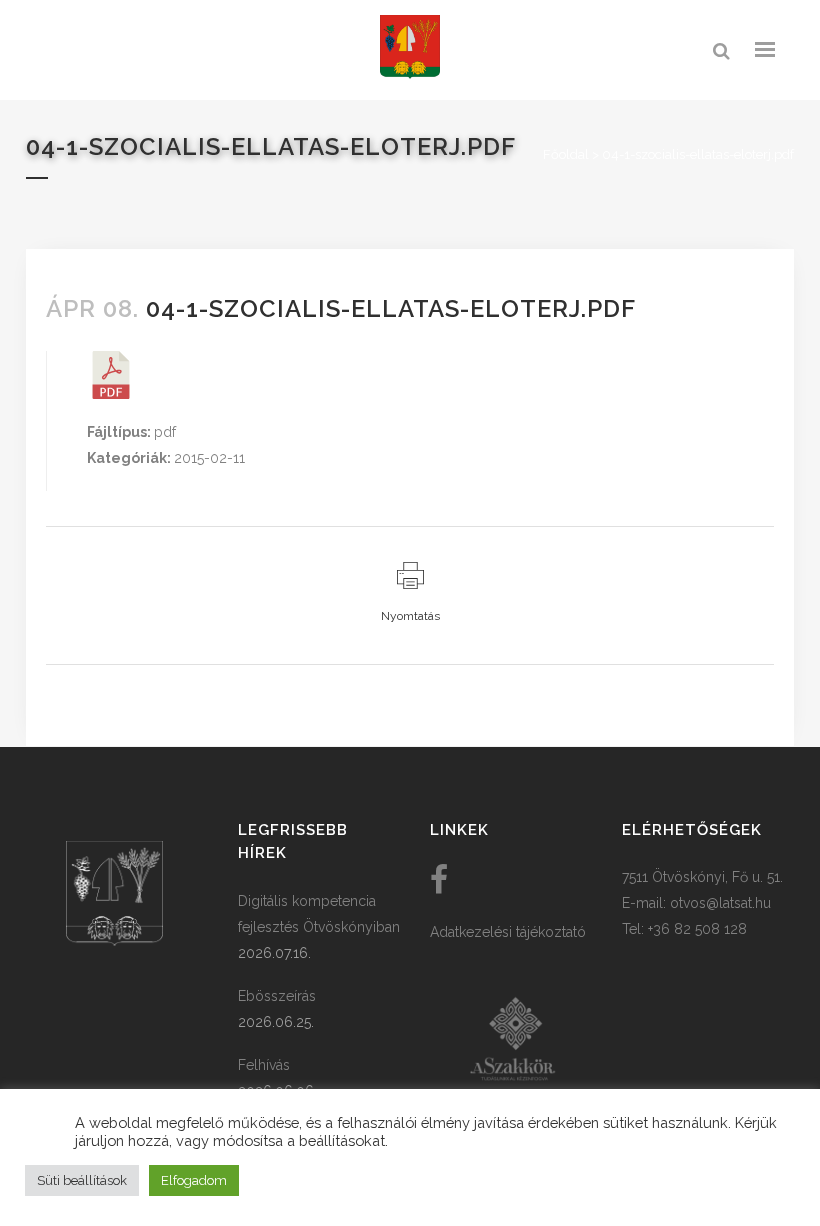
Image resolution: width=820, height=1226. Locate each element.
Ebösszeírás (277, 996)
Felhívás (264, 1065)
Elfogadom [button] (194, 1180)
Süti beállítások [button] (82, 1180)
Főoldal (566, 154)
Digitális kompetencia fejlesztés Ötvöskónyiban (319, 914)
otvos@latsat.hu (720, 903)
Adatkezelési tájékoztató (508, 932)
